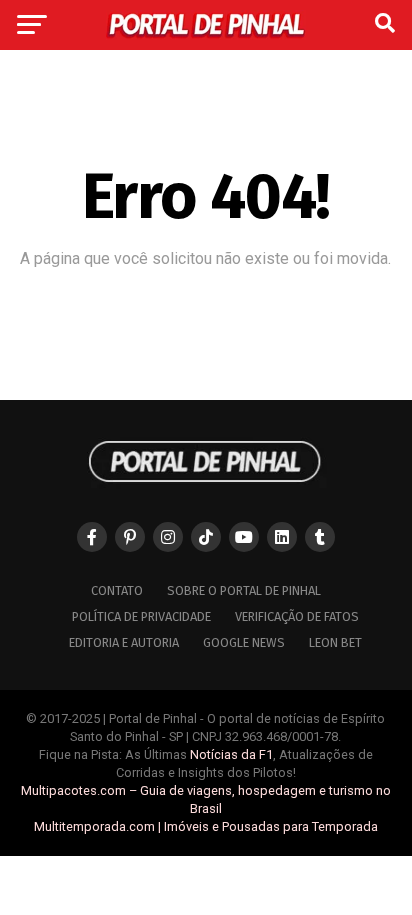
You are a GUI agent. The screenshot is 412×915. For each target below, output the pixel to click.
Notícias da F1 (231, 754)
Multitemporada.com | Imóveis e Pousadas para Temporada (206, 826)
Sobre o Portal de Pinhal (244, 590)
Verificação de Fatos (297, 616)
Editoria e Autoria (124, 642)
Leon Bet (335, 642)
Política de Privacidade (141, 616)
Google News (244, 642)
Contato (117, 590)
